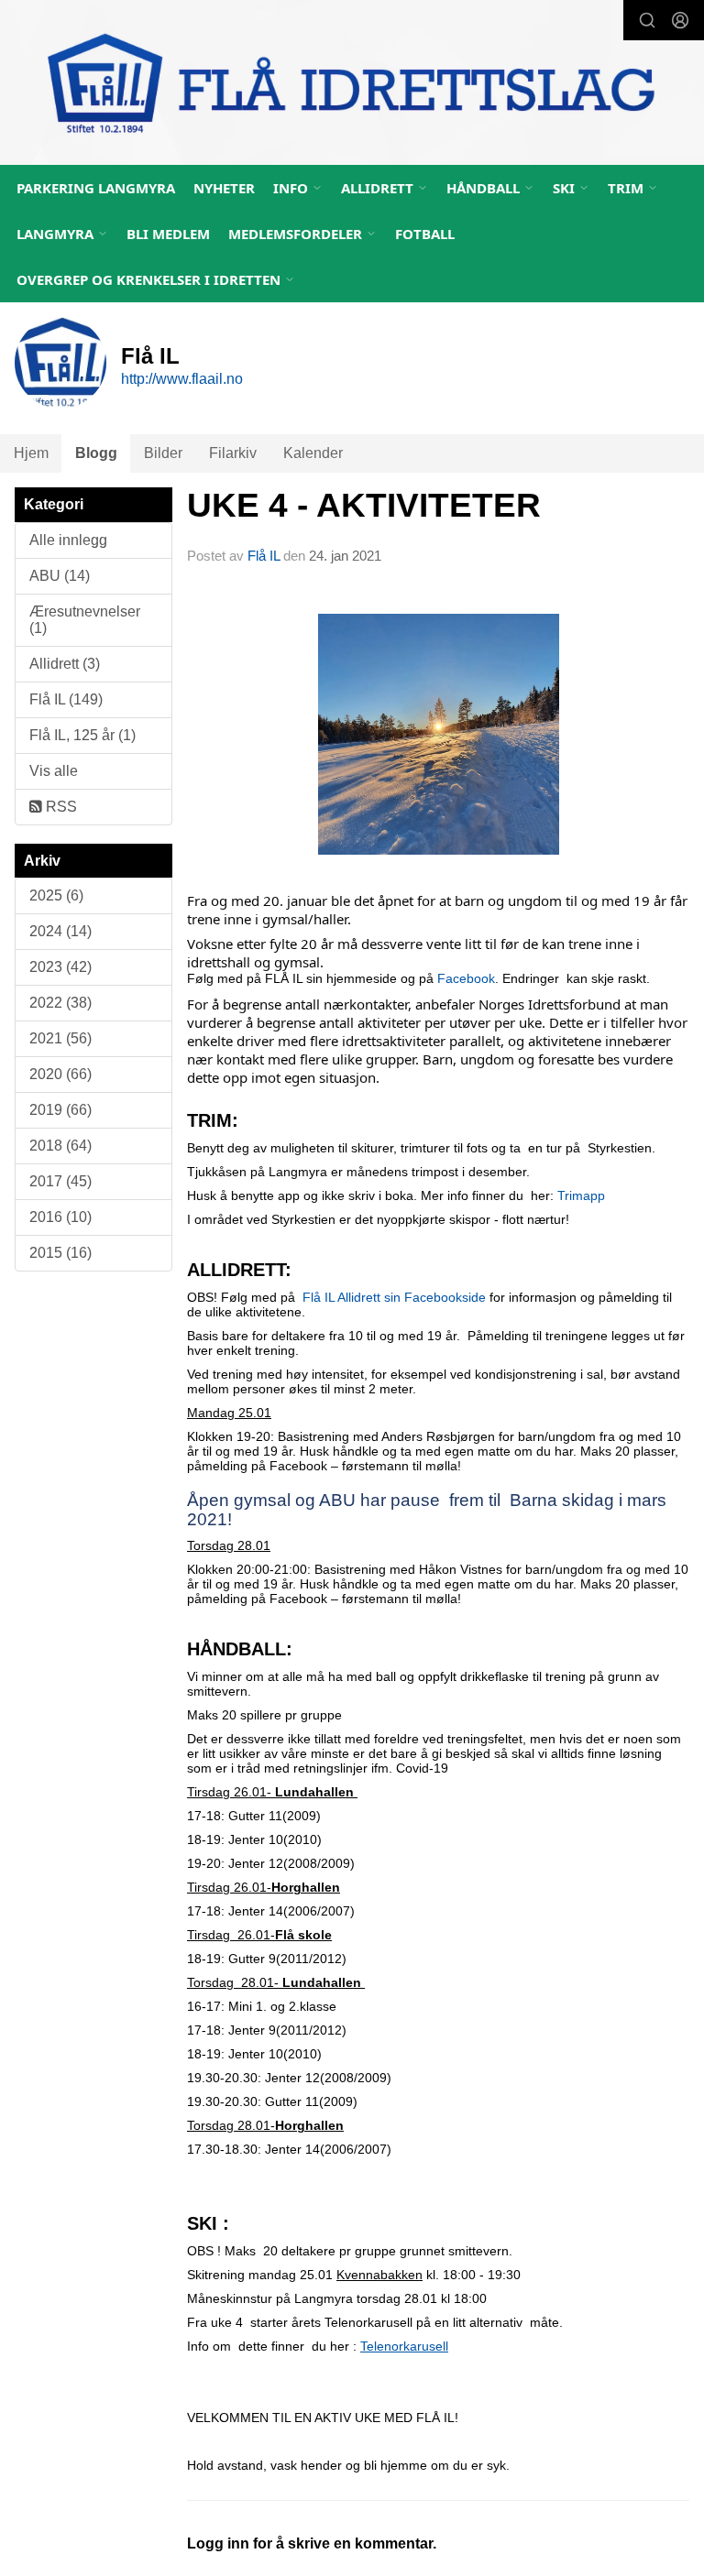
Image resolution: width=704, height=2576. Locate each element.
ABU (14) (60, 576)
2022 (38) (60, 1003)
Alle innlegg (68, 540)
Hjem (31, 453)
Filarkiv (233, 453)
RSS (60, 807)
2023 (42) (60, 967)
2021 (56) (60, 1038)
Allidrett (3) (65, 664)
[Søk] (647, 20)
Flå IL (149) (66, 699)
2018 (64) (60, 1146)
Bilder (163, 453)
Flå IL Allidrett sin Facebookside (394, 1297)
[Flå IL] (352, 85)
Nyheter (224, 188)
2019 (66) (60, 1110)
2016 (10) (60, 1217)
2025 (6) (56, 895)
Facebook (466, 978)
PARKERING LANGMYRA (96, 188)
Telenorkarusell (404, 2346)
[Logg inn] (680, 20)
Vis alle (54, 771)
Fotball (425, 234)
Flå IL (264, 556)
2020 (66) (60, 1074)
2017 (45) (60, 1181)
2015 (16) (60, 1253)
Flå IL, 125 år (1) (82, 735)
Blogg (96, 453)
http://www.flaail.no (182, 379)
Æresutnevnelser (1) (85, 620)
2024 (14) (60, 931)
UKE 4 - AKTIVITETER (364, 505)
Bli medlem (168, 234)
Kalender (313, 453)
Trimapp (581, 1195)
